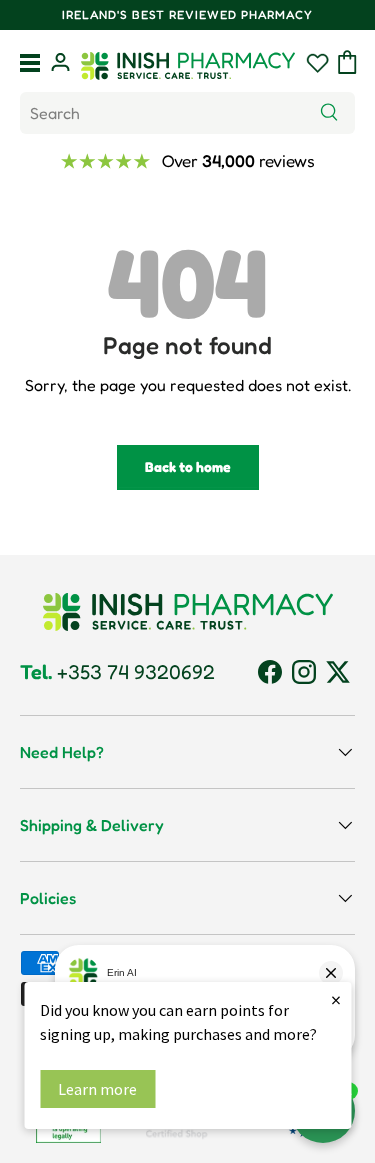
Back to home (188, 466)
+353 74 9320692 (117, 672)
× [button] (336, 999)
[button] (347, 62)
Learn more (97, 1089)
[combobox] (187, 113)
